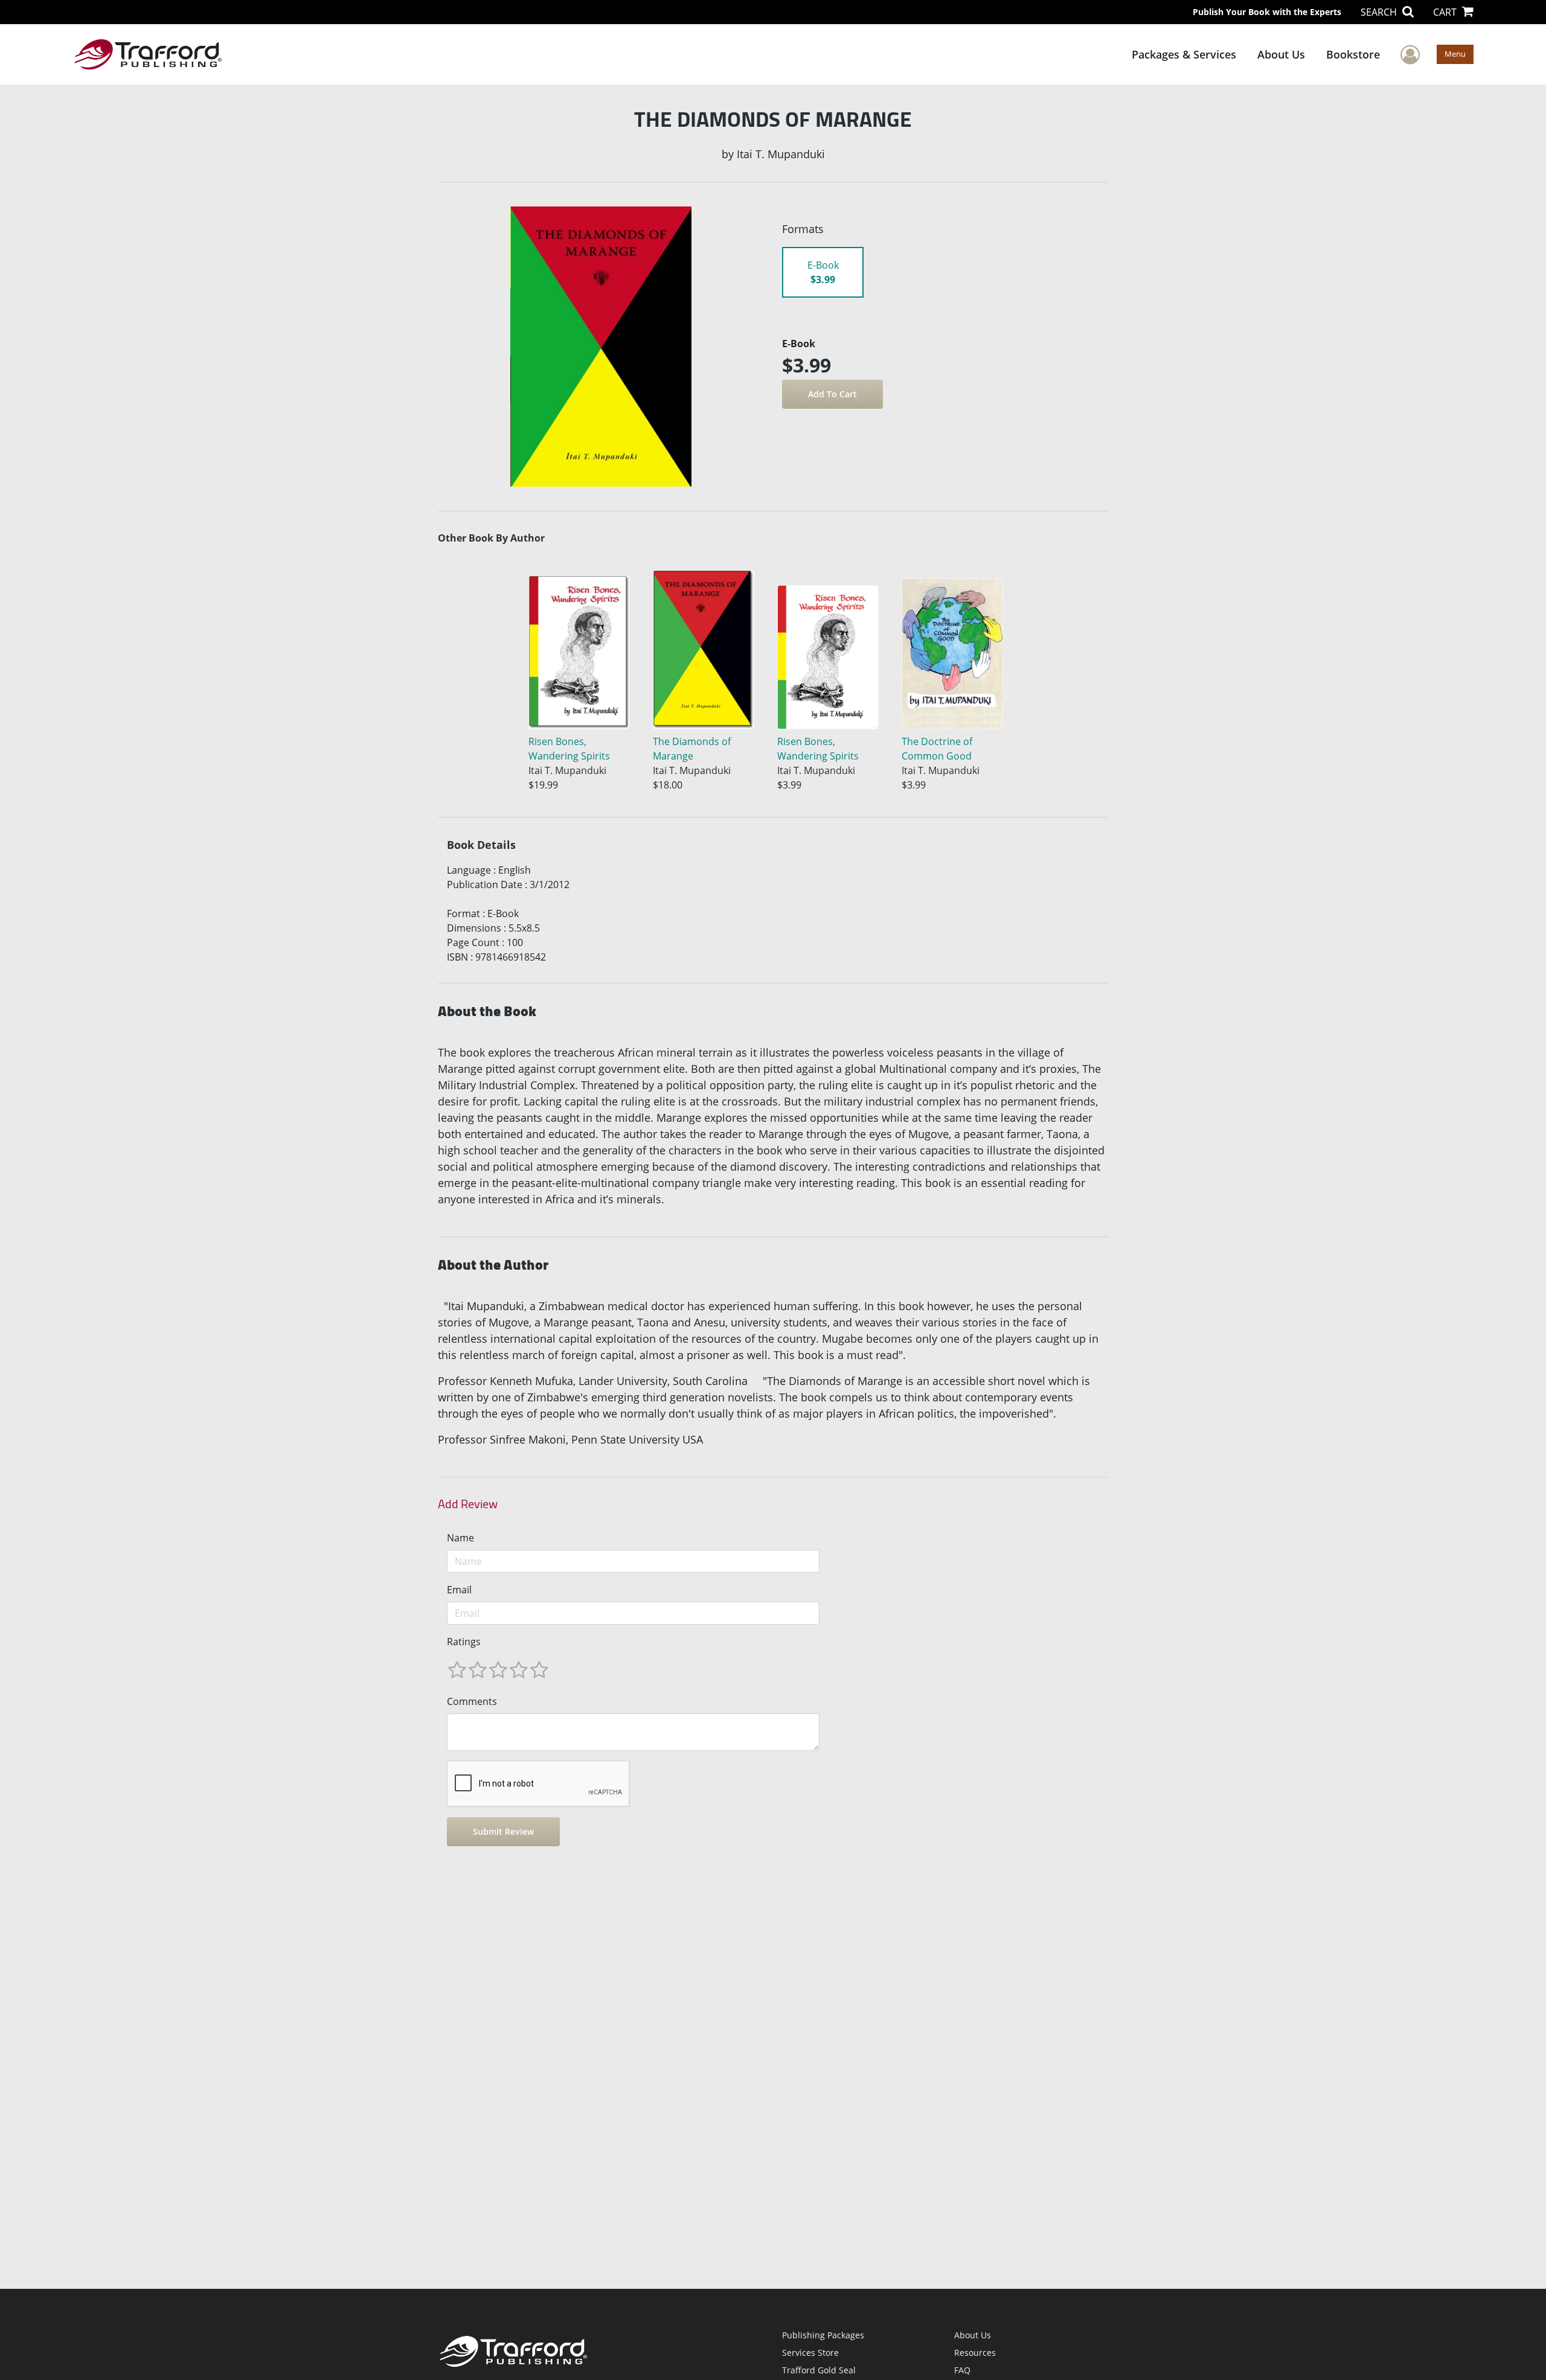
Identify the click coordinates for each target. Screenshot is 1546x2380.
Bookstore (1353, 54)
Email (459, 1590)
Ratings (464, 1642)
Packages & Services (1184, 54)
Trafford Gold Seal (819, 2370)
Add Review (468, 1504)
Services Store (810, 2353)
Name (460, 1538)
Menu (1455, 54)
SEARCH (1380, 12)
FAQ (962, 2370)
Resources (975, 2353)
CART (1446, 12)
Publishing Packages (823, 2335)
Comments (472, 1701)
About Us (1281, 54)
